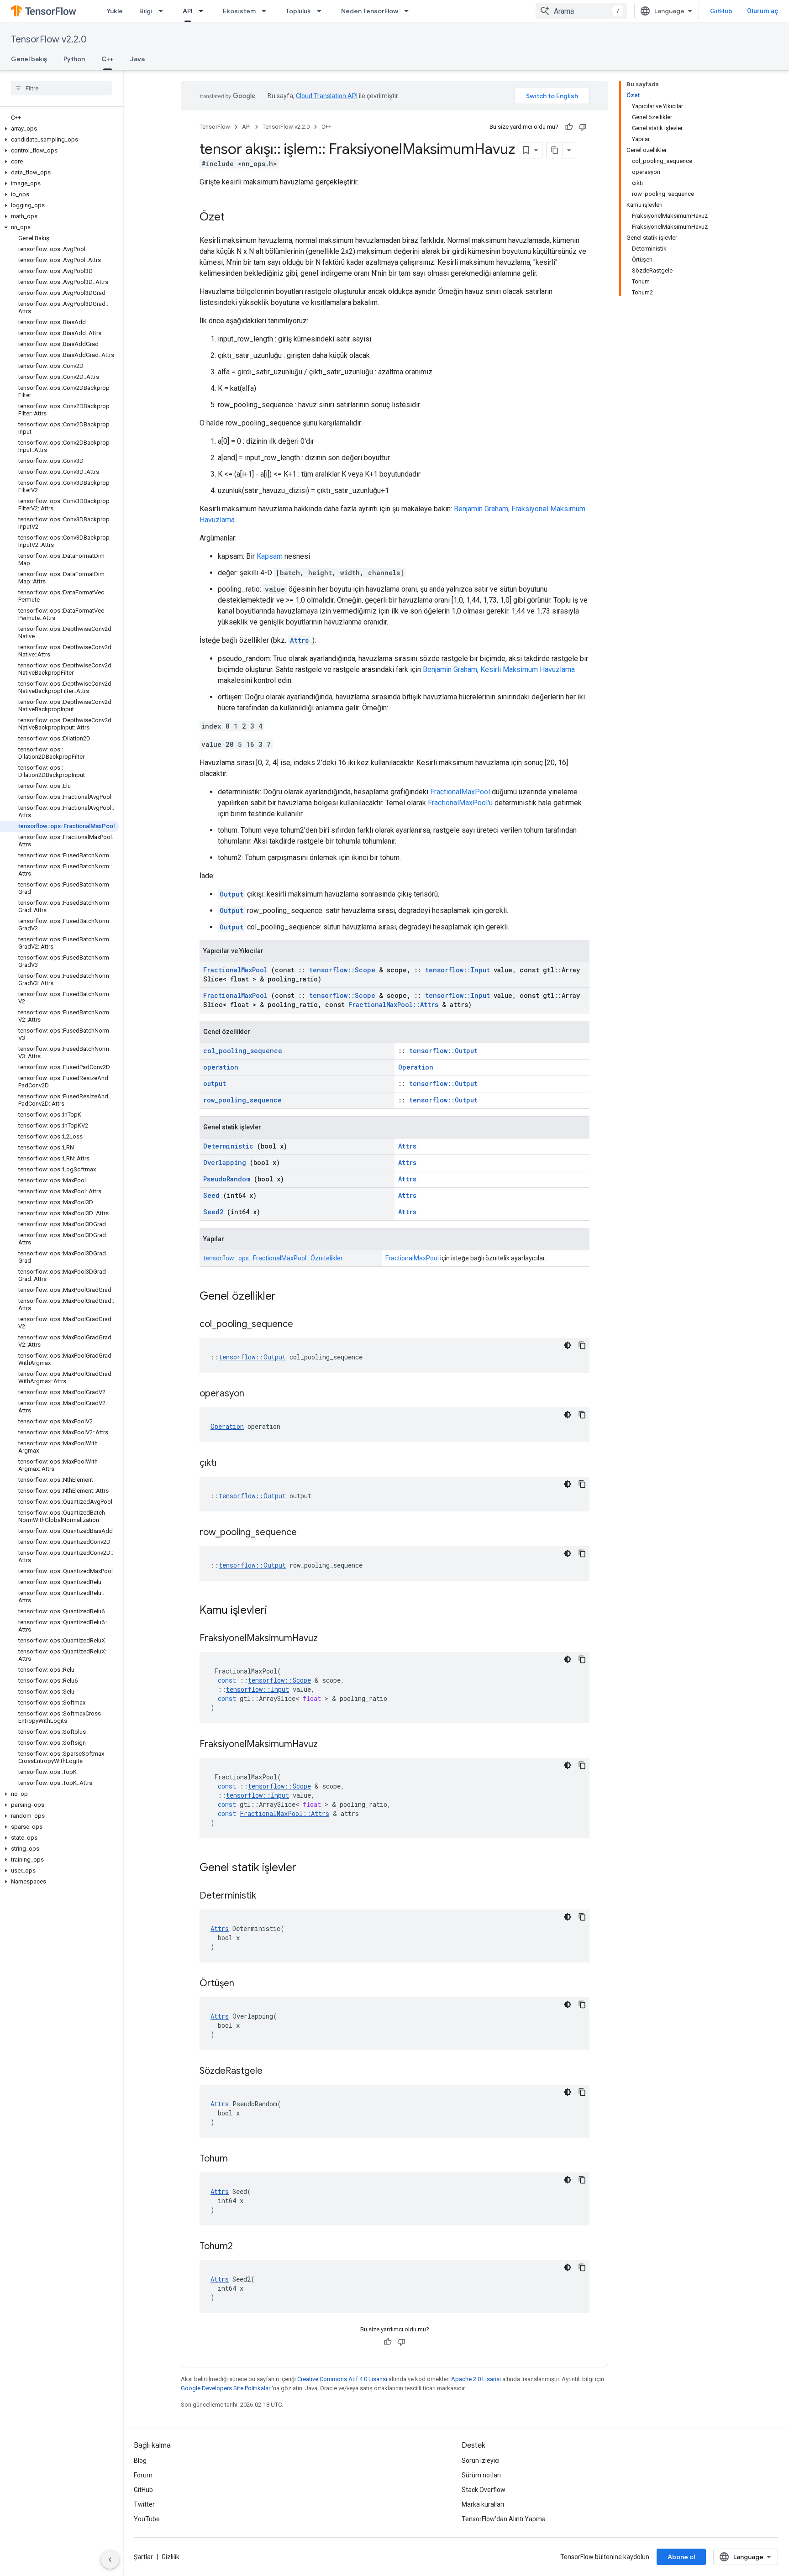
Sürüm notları (481, 2475)
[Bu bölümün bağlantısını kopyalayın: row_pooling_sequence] (308, 1533)
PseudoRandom (227, 1179)
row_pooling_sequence (242, 1100)
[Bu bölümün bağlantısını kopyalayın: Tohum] (239, 2159)
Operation (416, 1067)
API (188, 11)
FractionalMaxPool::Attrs (393, 1005)
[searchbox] (61, 88)
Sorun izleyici (481, 2461)
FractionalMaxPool (460, 792)
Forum (143, 2475)
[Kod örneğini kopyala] (582, 1345)
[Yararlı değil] (583, 127)
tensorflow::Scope (342, 970)
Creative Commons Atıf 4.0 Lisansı (342, 2379)
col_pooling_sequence (243, 1051)
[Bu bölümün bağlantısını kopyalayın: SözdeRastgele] (274, 2072)
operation (221, 1067)
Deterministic (228, 1146)
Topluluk (298, 11)
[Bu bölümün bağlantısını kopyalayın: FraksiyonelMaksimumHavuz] (329, 1639)
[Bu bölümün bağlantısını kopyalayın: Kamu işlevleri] (279, 1611)
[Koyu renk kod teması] (568, 1345)
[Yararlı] (569, 127)
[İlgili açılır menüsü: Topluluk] (322, 11)
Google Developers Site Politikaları (226, 2388)
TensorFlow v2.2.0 (49, 39)
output (215, 1083)
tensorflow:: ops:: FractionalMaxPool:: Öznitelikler (273, 1258)
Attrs (299, 640)
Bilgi (146, 11)
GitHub (721, 11)
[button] (60, 129)
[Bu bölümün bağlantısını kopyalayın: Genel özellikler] (288, 1297)
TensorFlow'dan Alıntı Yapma (504, 2519)
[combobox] (581, 11)
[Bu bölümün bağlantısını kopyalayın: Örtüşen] (246, 1984)
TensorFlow (215, 127)
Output (231, 894)
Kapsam (270, 556)
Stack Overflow (484, 2490)
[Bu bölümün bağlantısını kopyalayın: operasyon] (256, 1394)
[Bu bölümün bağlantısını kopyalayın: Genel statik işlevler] (308, 1868)
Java (137, 59)
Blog (140, 2461)
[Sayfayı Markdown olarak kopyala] (555, 150)
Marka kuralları (483, 2504)
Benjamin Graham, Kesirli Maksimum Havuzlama (499, 669)
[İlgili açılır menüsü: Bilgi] (163, 11)
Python (74, 59)
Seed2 (213, 1212)
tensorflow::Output (443, 1051)
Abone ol (681, 2557)
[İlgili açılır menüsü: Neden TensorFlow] (409, 11)
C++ (108, 59)
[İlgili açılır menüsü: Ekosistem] (267, 11)
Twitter (144, 2504)
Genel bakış (29, 59)
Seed (211, 1195)
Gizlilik (171, 2557)
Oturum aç (763, 11)
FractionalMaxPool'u (460, 803)
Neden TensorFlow (370, 11)
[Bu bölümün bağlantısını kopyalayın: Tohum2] (244, 2247)
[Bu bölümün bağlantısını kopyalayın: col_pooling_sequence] (305, 1325)
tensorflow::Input (458, 970)
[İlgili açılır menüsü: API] (204, 11)
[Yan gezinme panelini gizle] (110, 2560)
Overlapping (225, 1162)
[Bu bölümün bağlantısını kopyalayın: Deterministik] (268, 1896)
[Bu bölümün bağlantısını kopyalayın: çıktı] (228, 1464)
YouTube (147, 2519)
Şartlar (143, 2557)
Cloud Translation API (327, 96)
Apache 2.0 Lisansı (476, 2379)
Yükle (115, 11)
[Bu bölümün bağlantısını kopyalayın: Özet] (234, 218)
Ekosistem (239, 11)
